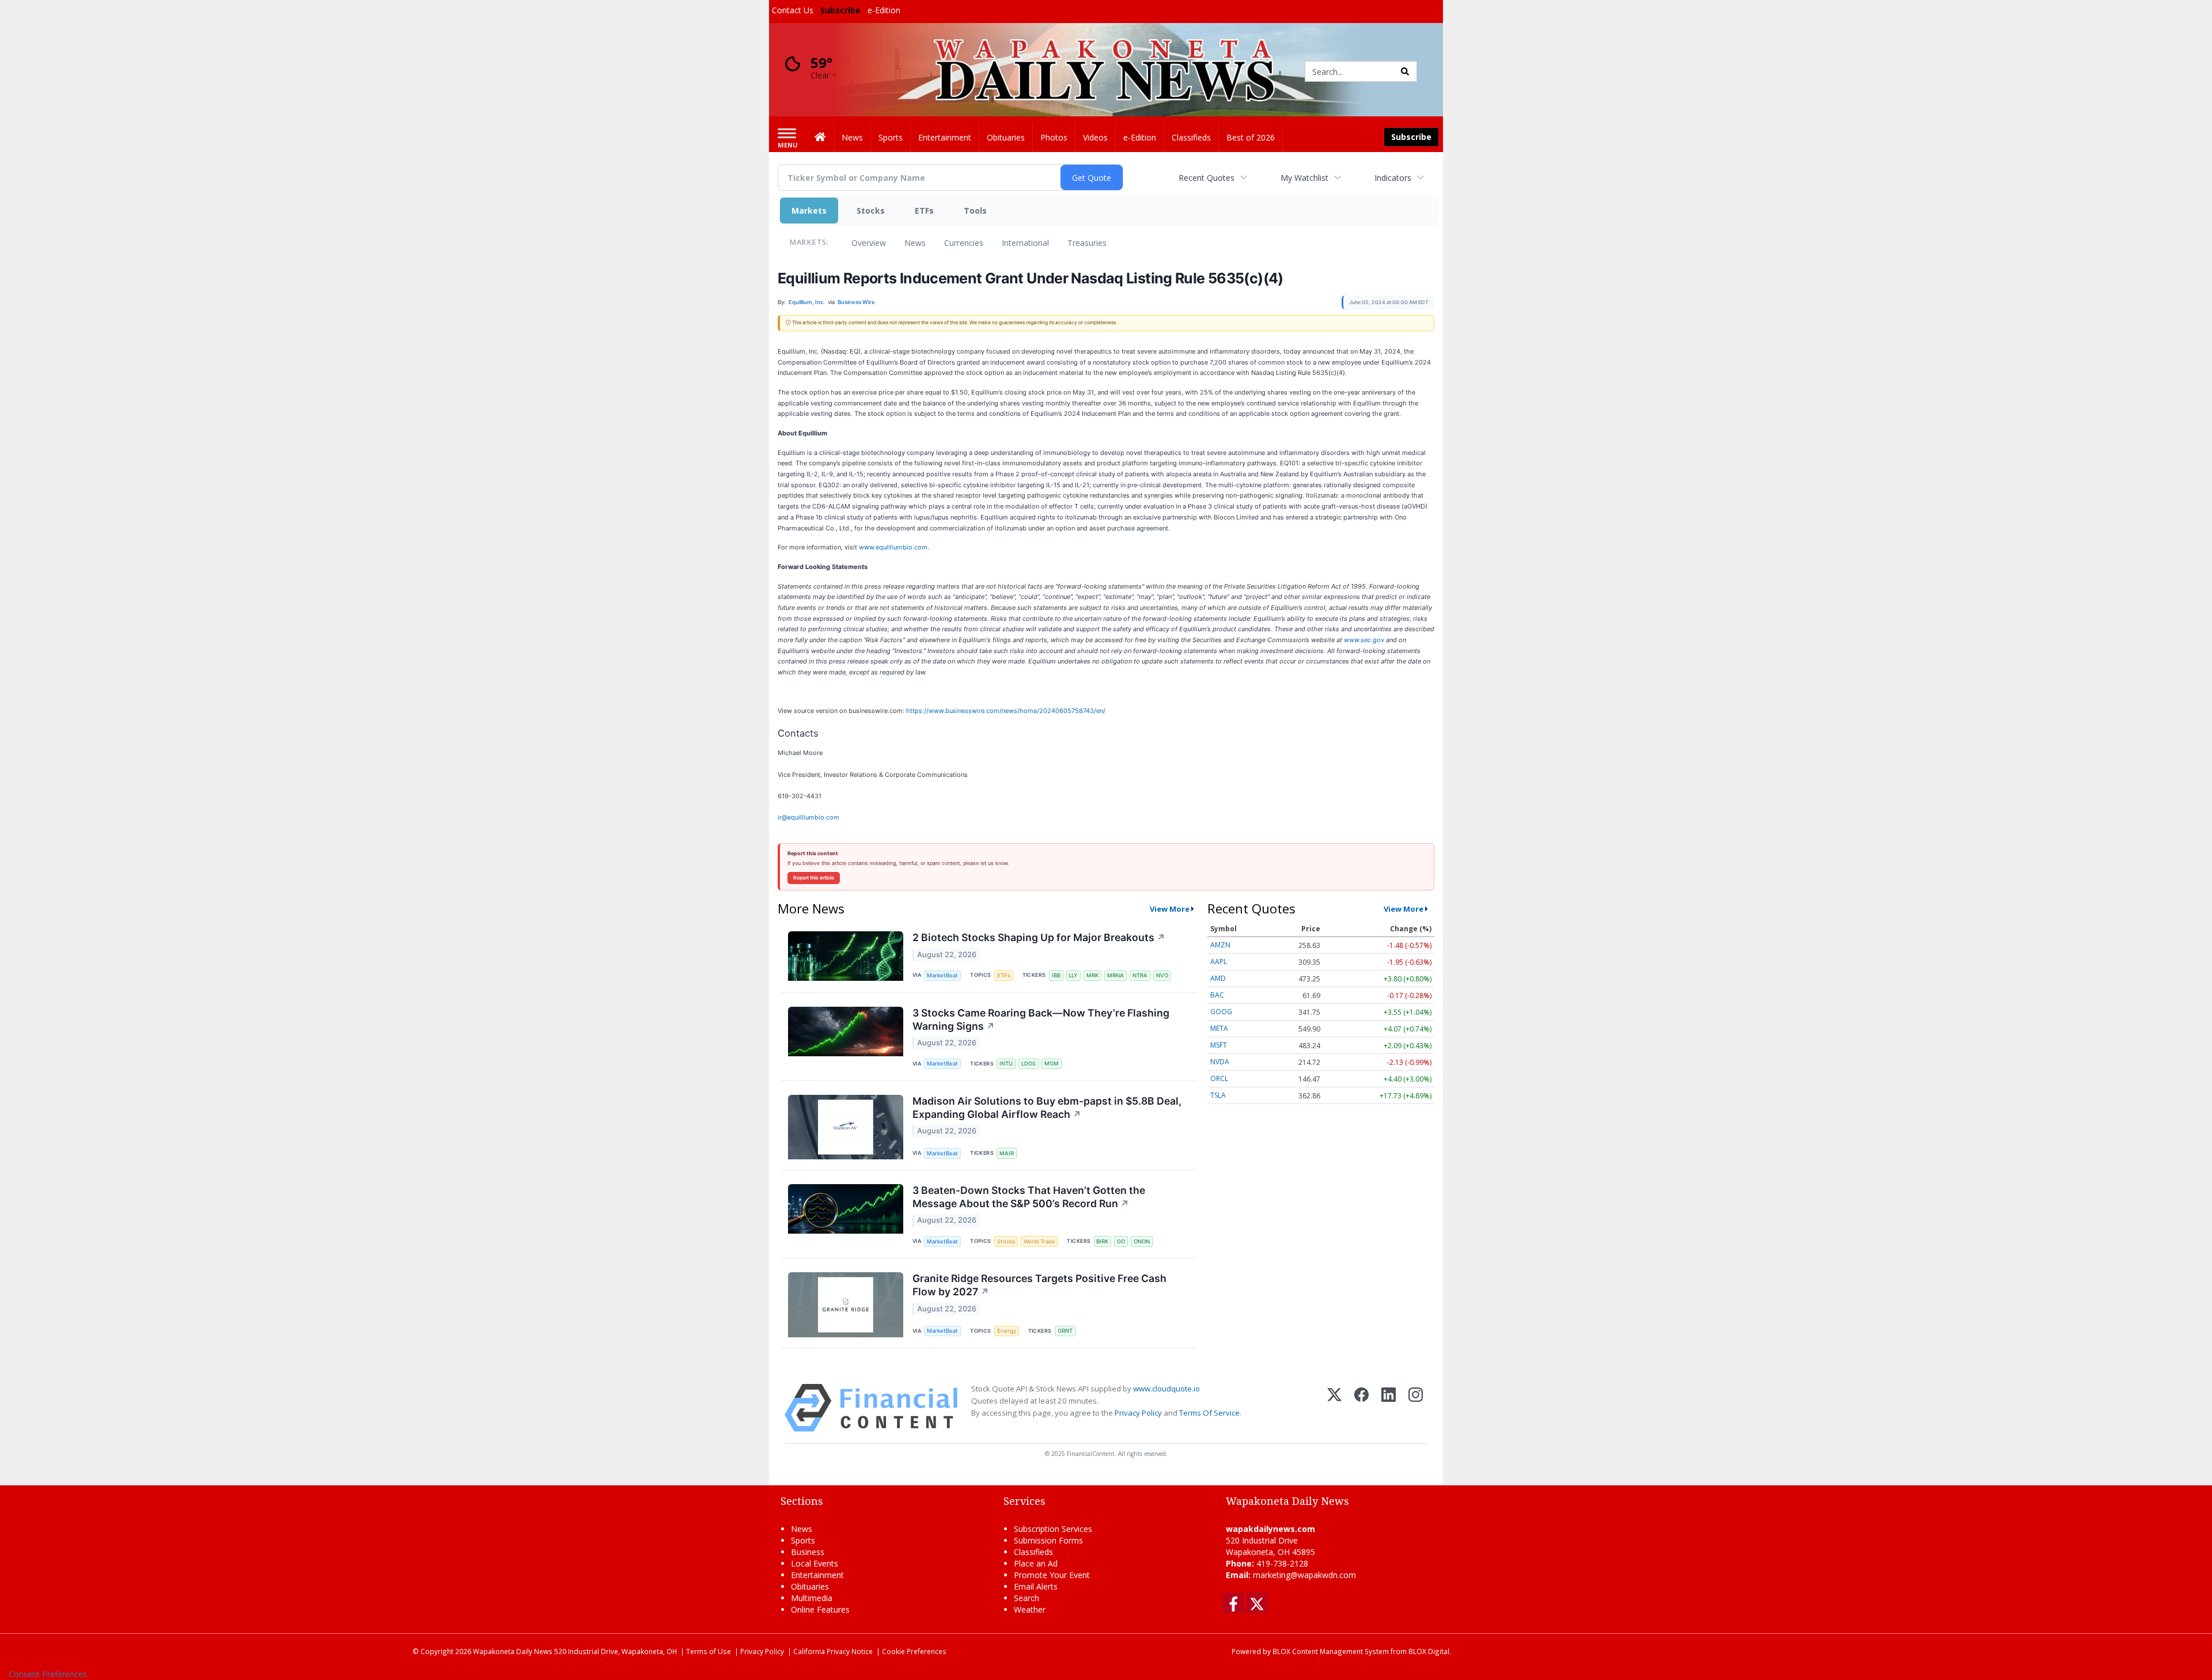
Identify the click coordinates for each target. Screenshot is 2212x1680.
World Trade (1039, 1241)
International (1025, 243)
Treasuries (1087, 243)
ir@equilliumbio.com (808, 817)
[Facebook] (1361, 1408)
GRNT (1065, 1331)
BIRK (1102, 1241)
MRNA (1116, 975)
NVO (1162, 975)
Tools (975, 211)
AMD (1218, 978)
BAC (1217, 995)
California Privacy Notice (833, 1651)
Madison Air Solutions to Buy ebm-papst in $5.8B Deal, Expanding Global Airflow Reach (1047, 1108)
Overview (869, 243)
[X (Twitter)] (1334, 1408)
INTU (1006, 1063)
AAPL (1219, 962)
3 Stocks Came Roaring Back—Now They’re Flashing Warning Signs (1041, 1019)
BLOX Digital (1429, 1651)
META (1219, 1028)
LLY (1073, 975)
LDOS (1029, 1063)
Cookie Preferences (914, 1651)
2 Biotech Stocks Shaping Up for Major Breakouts (1039, 937)
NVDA (1220, 1062)
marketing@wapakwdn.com (1304, 1575)
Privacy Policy (1138, 1413)
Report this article (814, 878)
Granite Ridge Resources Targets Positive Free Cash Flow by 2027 (1039, 1285)
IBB (1056, 975)
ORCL (1219, 1078)
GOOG (1221, 1012)
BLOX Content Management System (1331, 1651)
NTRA (1140, 975)
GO (1121, 1241)
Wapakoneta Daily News (513, 1651)
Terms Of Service (1209, 1413)
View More (1170, 909)
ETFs (924, 211)
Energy (1007, 1331)
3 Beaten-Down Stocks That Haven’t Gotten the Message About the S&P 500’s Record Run (1029, 1197)
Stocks (871, 211)
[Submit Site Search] (1405, 71)
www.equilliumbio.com (893, 547)
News (915, 243)
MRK (1092, 975)
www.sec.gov (1364, 640)
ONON (1142, 1241)
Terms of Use (709, 1651)
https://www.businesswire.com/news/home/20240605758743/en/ (1006, 711)
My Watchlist (1304, 178)
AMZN (1220, 945)
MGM (1052, 1063)
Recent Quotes (1207, 178)
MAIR (1007, 1153)
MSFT (1219, 1045)
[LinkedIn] (1389, 1408)
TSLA (1218, 1095)
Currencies (964, 243)
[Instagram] (1416, 1408)
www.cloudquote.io (1166, 1389)
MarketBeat (942, 975)
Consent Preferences (48, 1674)
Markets (809, 211)
